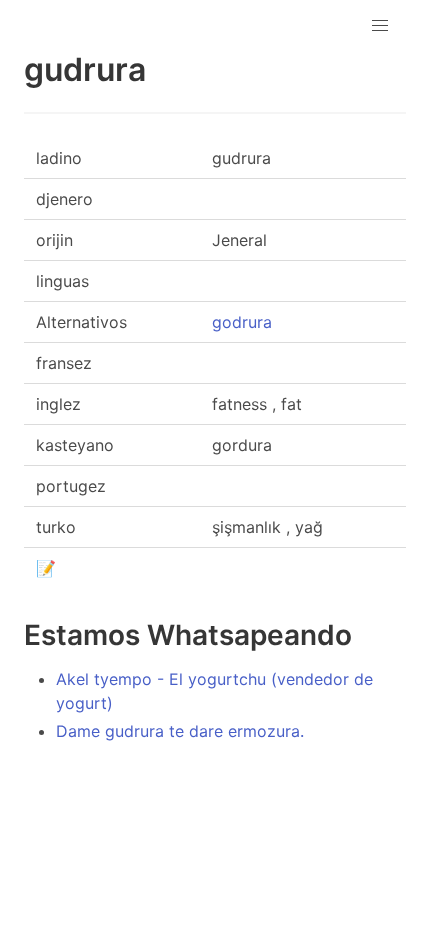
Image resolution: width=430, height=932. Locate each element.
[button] (380, 26)
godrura (242, 322)
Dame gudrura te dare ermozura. (180, 731)
